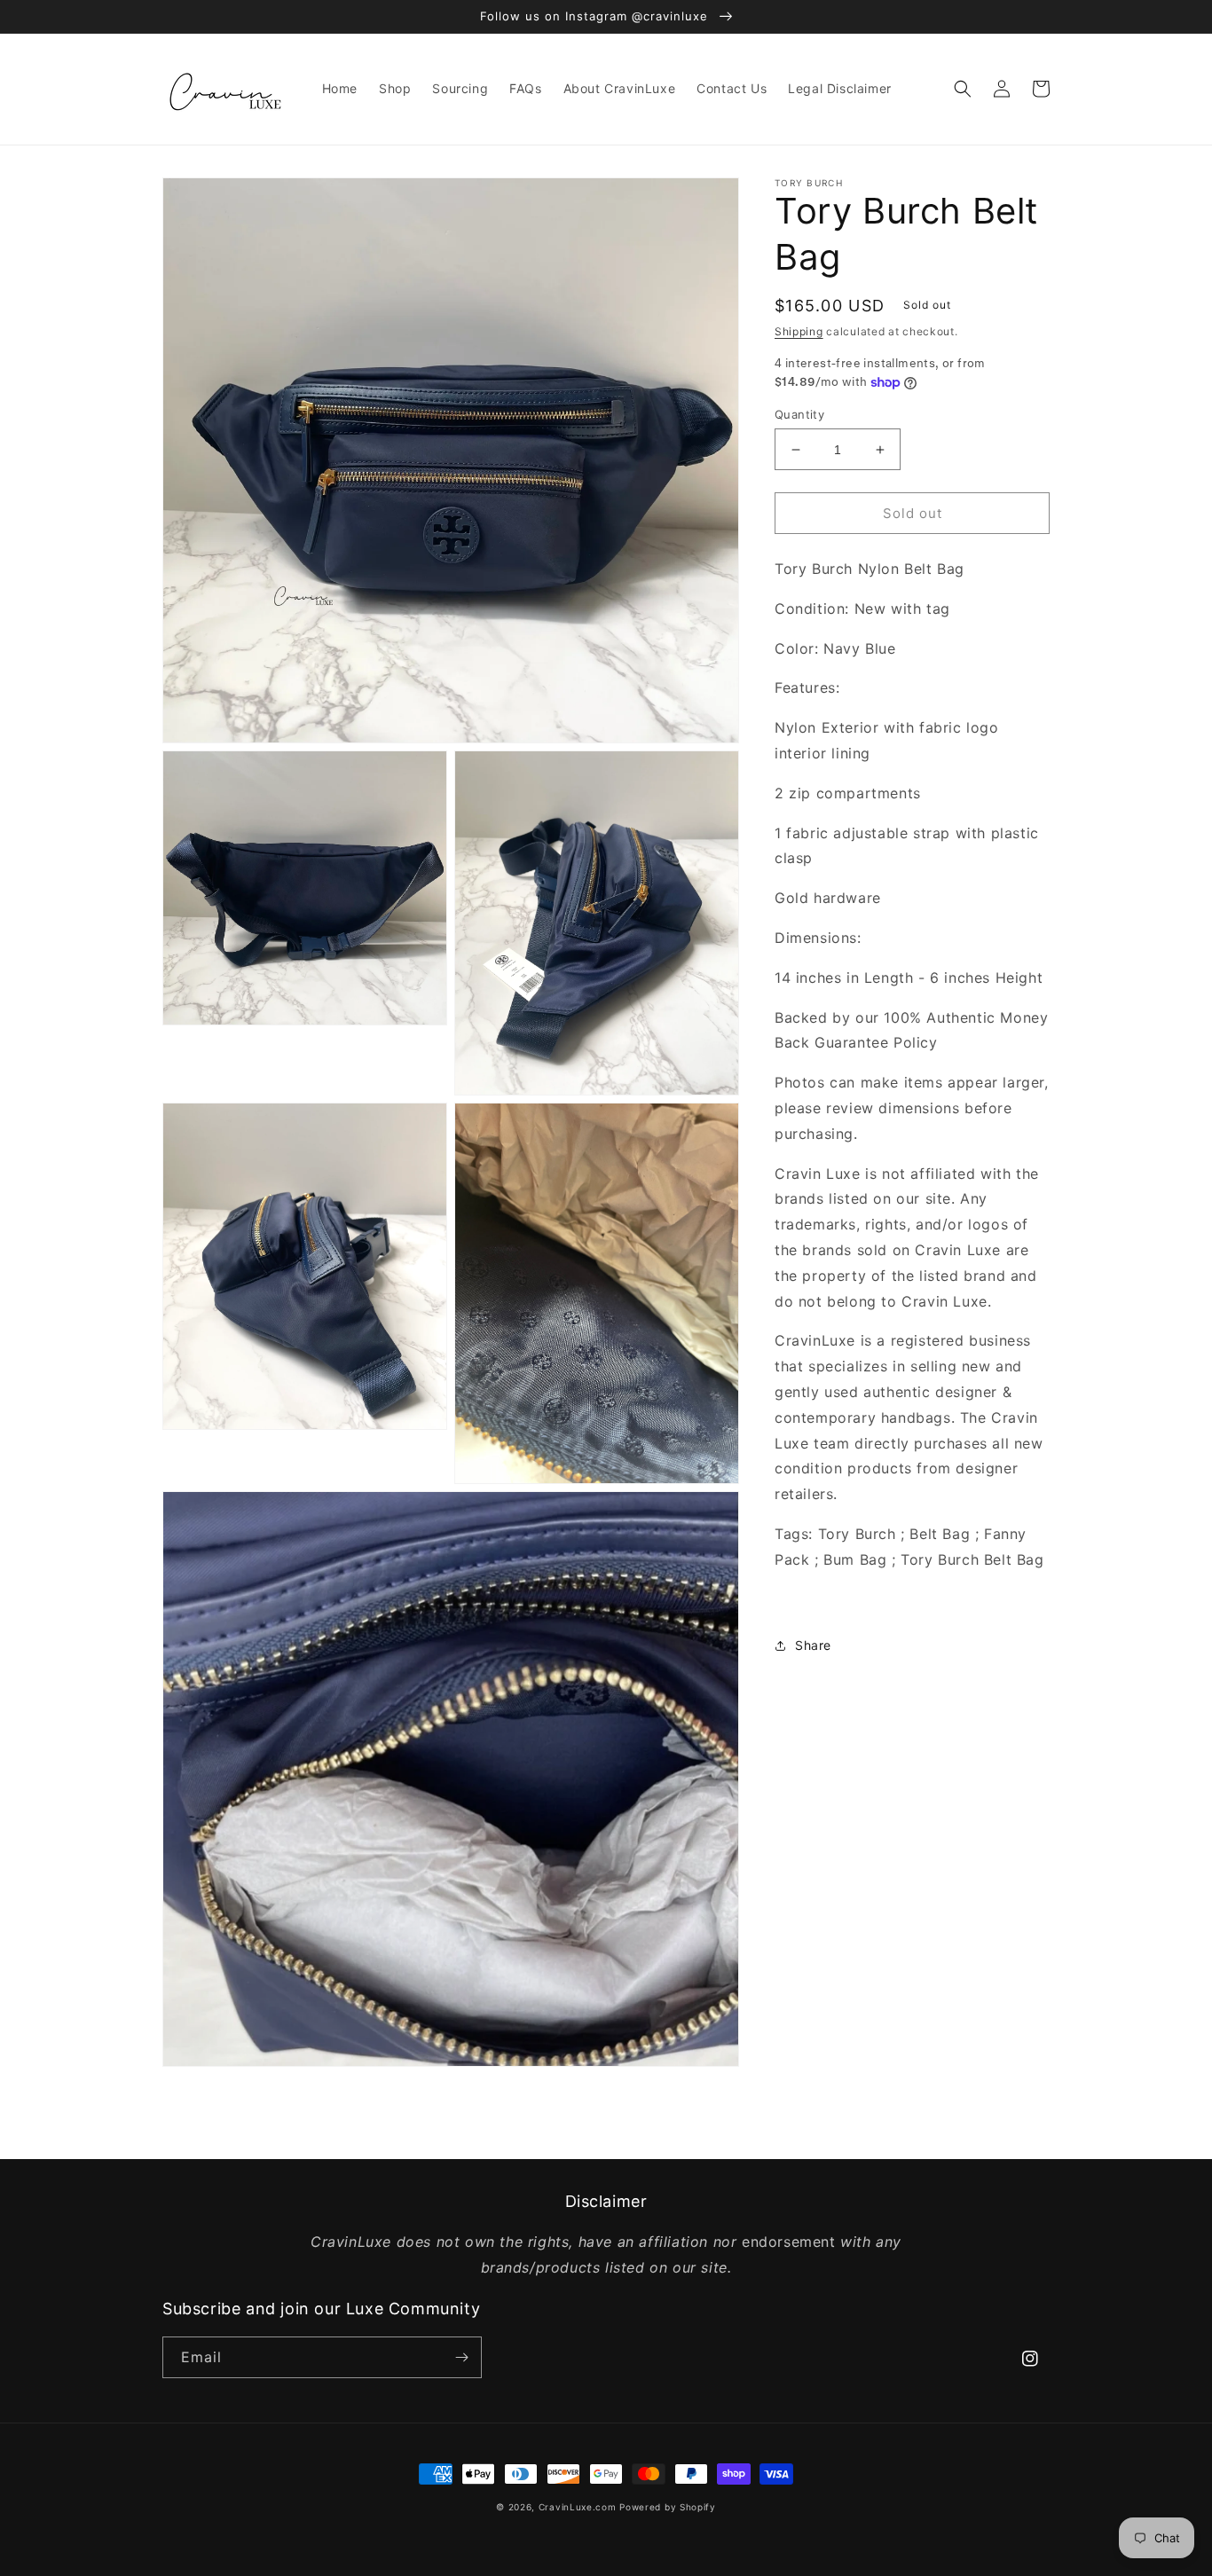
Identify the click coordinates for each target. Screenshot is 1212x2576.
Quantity (799, 414)
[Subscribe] (461, 2357)
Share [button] (813, 1646)
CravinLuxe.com (578, 2507)
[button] (963, 89)
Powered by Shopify (668, 2507)
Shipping (799, 331)
